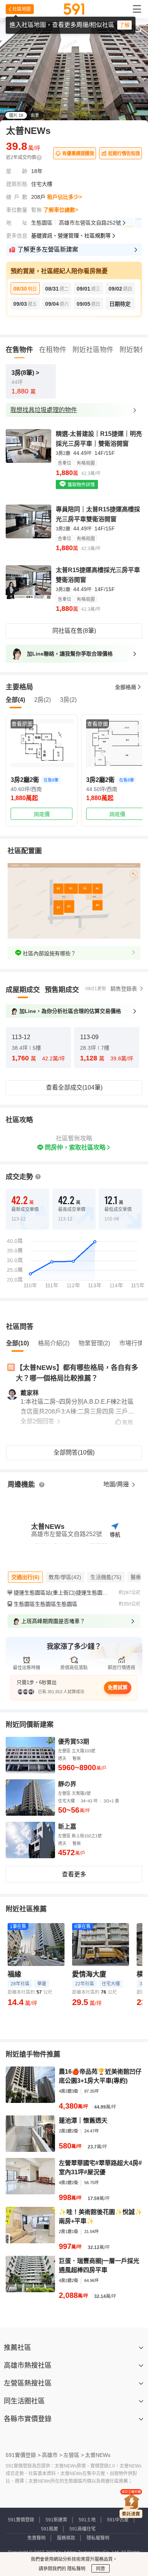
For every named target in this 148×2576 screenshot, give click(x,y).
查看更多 (74, 1874)
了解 (124, 25)
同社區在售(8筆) (74, 631)
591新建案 (56, 2520)
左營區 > (74, 2455)
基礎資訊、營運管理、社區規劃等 (71, 236)
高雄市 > (52, 2455)
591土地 (87, 2520)
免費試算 (118, 1687)
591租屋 (50, 2529)
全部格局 (126, 687)
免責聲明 (36, 2538)
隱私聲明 (76, 2569)
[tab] (23, 990)
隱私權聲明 (98, 2538)
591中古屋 (118, 2520)
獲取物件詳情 (81, 485)
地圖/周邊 (117, 1484)
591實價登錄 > (23, 2455)
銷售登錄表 (124, 989)
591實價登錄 (21, 2520)
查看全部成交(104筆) (74, 1087)
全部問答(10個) (74, 1452)
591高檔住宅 (83, 2529)
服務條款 (66, 2538)
